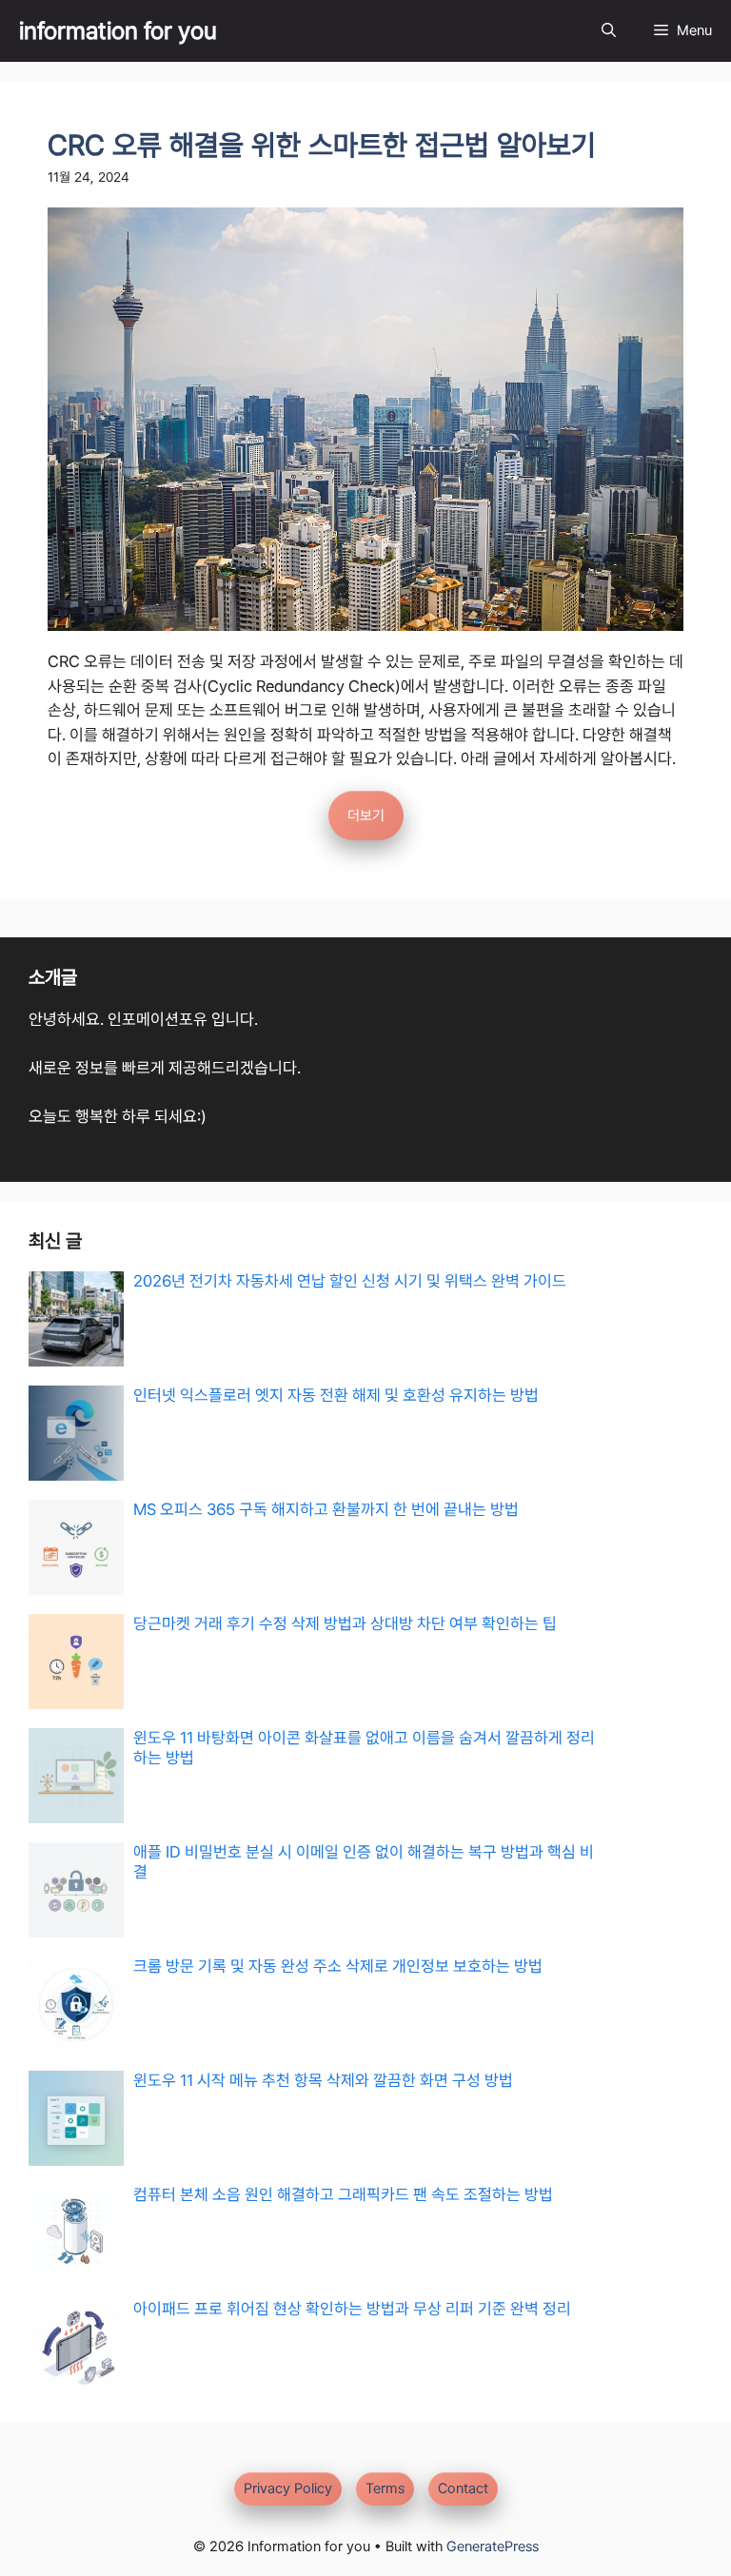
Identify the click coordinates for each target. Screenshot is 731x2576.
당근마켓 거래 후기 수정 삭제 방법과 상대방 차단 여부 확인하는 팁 (345, 1623)
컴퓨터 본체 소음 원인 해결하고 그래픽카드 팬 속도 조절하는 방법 (343, 2194)
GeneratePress (493, 2547)
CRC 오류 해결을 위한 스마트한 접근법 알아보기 (322, 145)
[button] (609, 31)
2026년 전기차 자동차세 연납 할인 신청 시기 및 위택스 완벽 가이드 (350, 1281)
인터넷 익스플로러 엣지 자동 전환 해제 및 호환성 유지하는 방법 (336, 1395)
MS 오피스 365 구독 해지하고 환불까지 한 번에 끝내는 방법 (326, 1509)
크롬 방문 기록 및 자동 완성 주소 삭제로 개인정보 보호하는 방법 (338, 1966)
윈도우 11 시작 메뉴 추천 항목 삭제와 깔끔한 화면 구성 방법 (323, 2080)
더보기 (366, 816)
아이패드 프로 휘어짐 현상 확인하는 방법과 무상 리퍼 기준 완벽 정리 (352, 2309)
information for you (118, 30)
